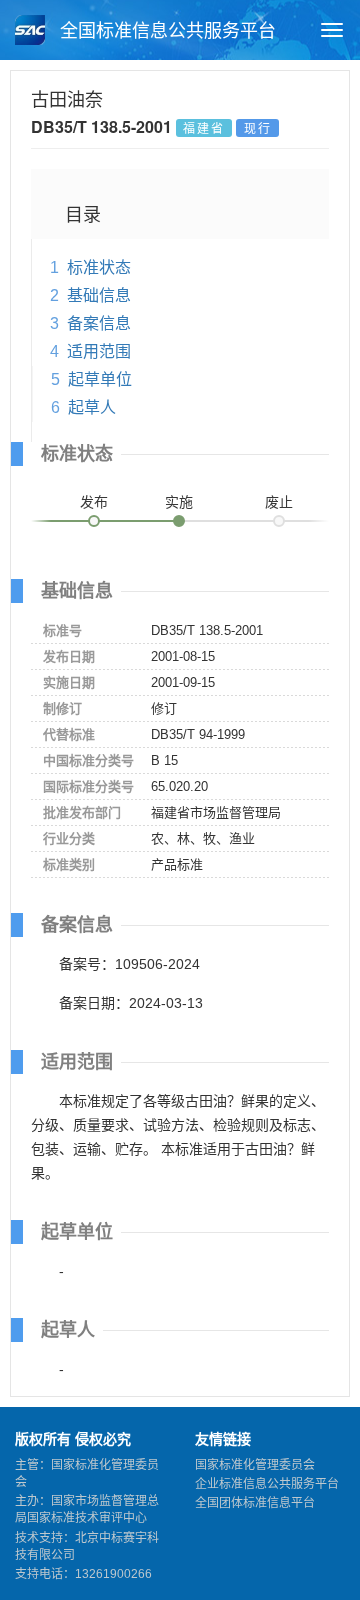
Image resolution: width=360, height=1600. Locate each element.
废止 (279, 502)
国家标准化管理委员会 (255, 1465)
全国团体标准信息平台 (255, 1503)
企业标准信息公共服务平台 (267, 1484)
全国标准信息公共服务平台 (165, 31)
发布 (94, 502)
